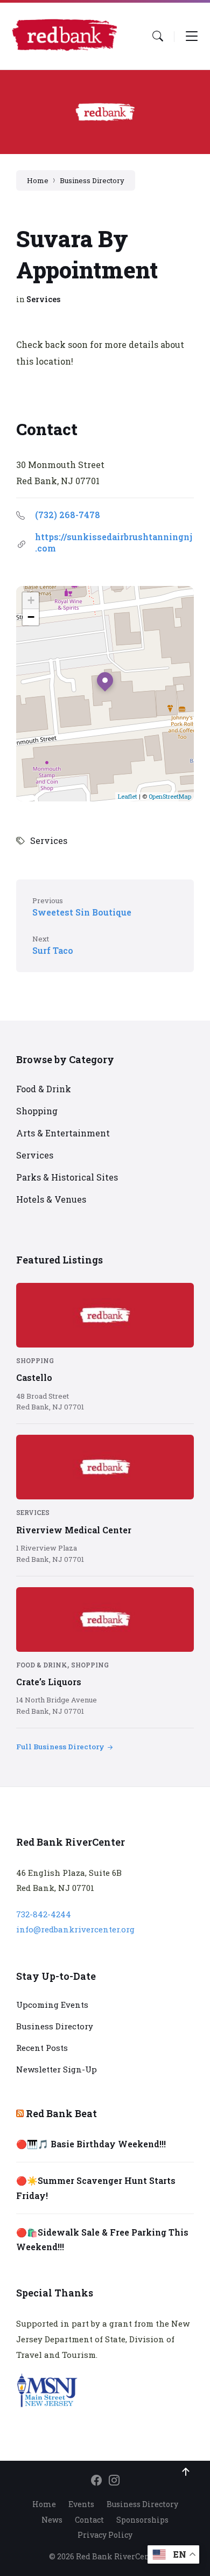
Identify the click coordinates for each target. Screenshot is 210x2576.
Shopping (37, 1111)
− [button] (31, 617)
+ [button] (31, 600)
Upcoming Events (52, 2005)
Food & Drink (44, 1089)
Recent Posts (42, 2048)
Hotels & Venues (51, 1199)
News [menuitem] (52, 2520)
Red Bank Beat (61, 2113)
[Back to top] (186, 2472)
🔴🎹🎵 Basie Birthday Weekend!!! (91, 2144)
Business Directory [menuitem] (142, 2504)
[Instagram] (114, 2481)
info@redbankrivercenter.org (75, 1929)
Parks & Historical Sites (67, 1177)
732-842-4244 (44, 1914)
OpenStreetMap (170, 796)
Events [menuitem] (81, 2504)
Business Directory (92, 180)
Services (43, 299)
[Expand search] (158, 36)
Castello (34, 1377)
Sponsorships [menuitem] (142, 2520)
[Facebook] (96, 2481)
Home (38, 180)
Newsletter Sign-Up (57, 2069)
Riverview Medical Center (74, 1530)
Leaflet (128, 796)
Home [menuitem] (44, 2504)
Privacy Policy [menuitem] (105, 2535)
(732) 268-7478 (68, 515)
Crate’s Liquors (49, 1682)
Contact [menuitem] (89, 2520)
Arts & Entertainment (63, 1133)
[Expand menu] (192, 36)
